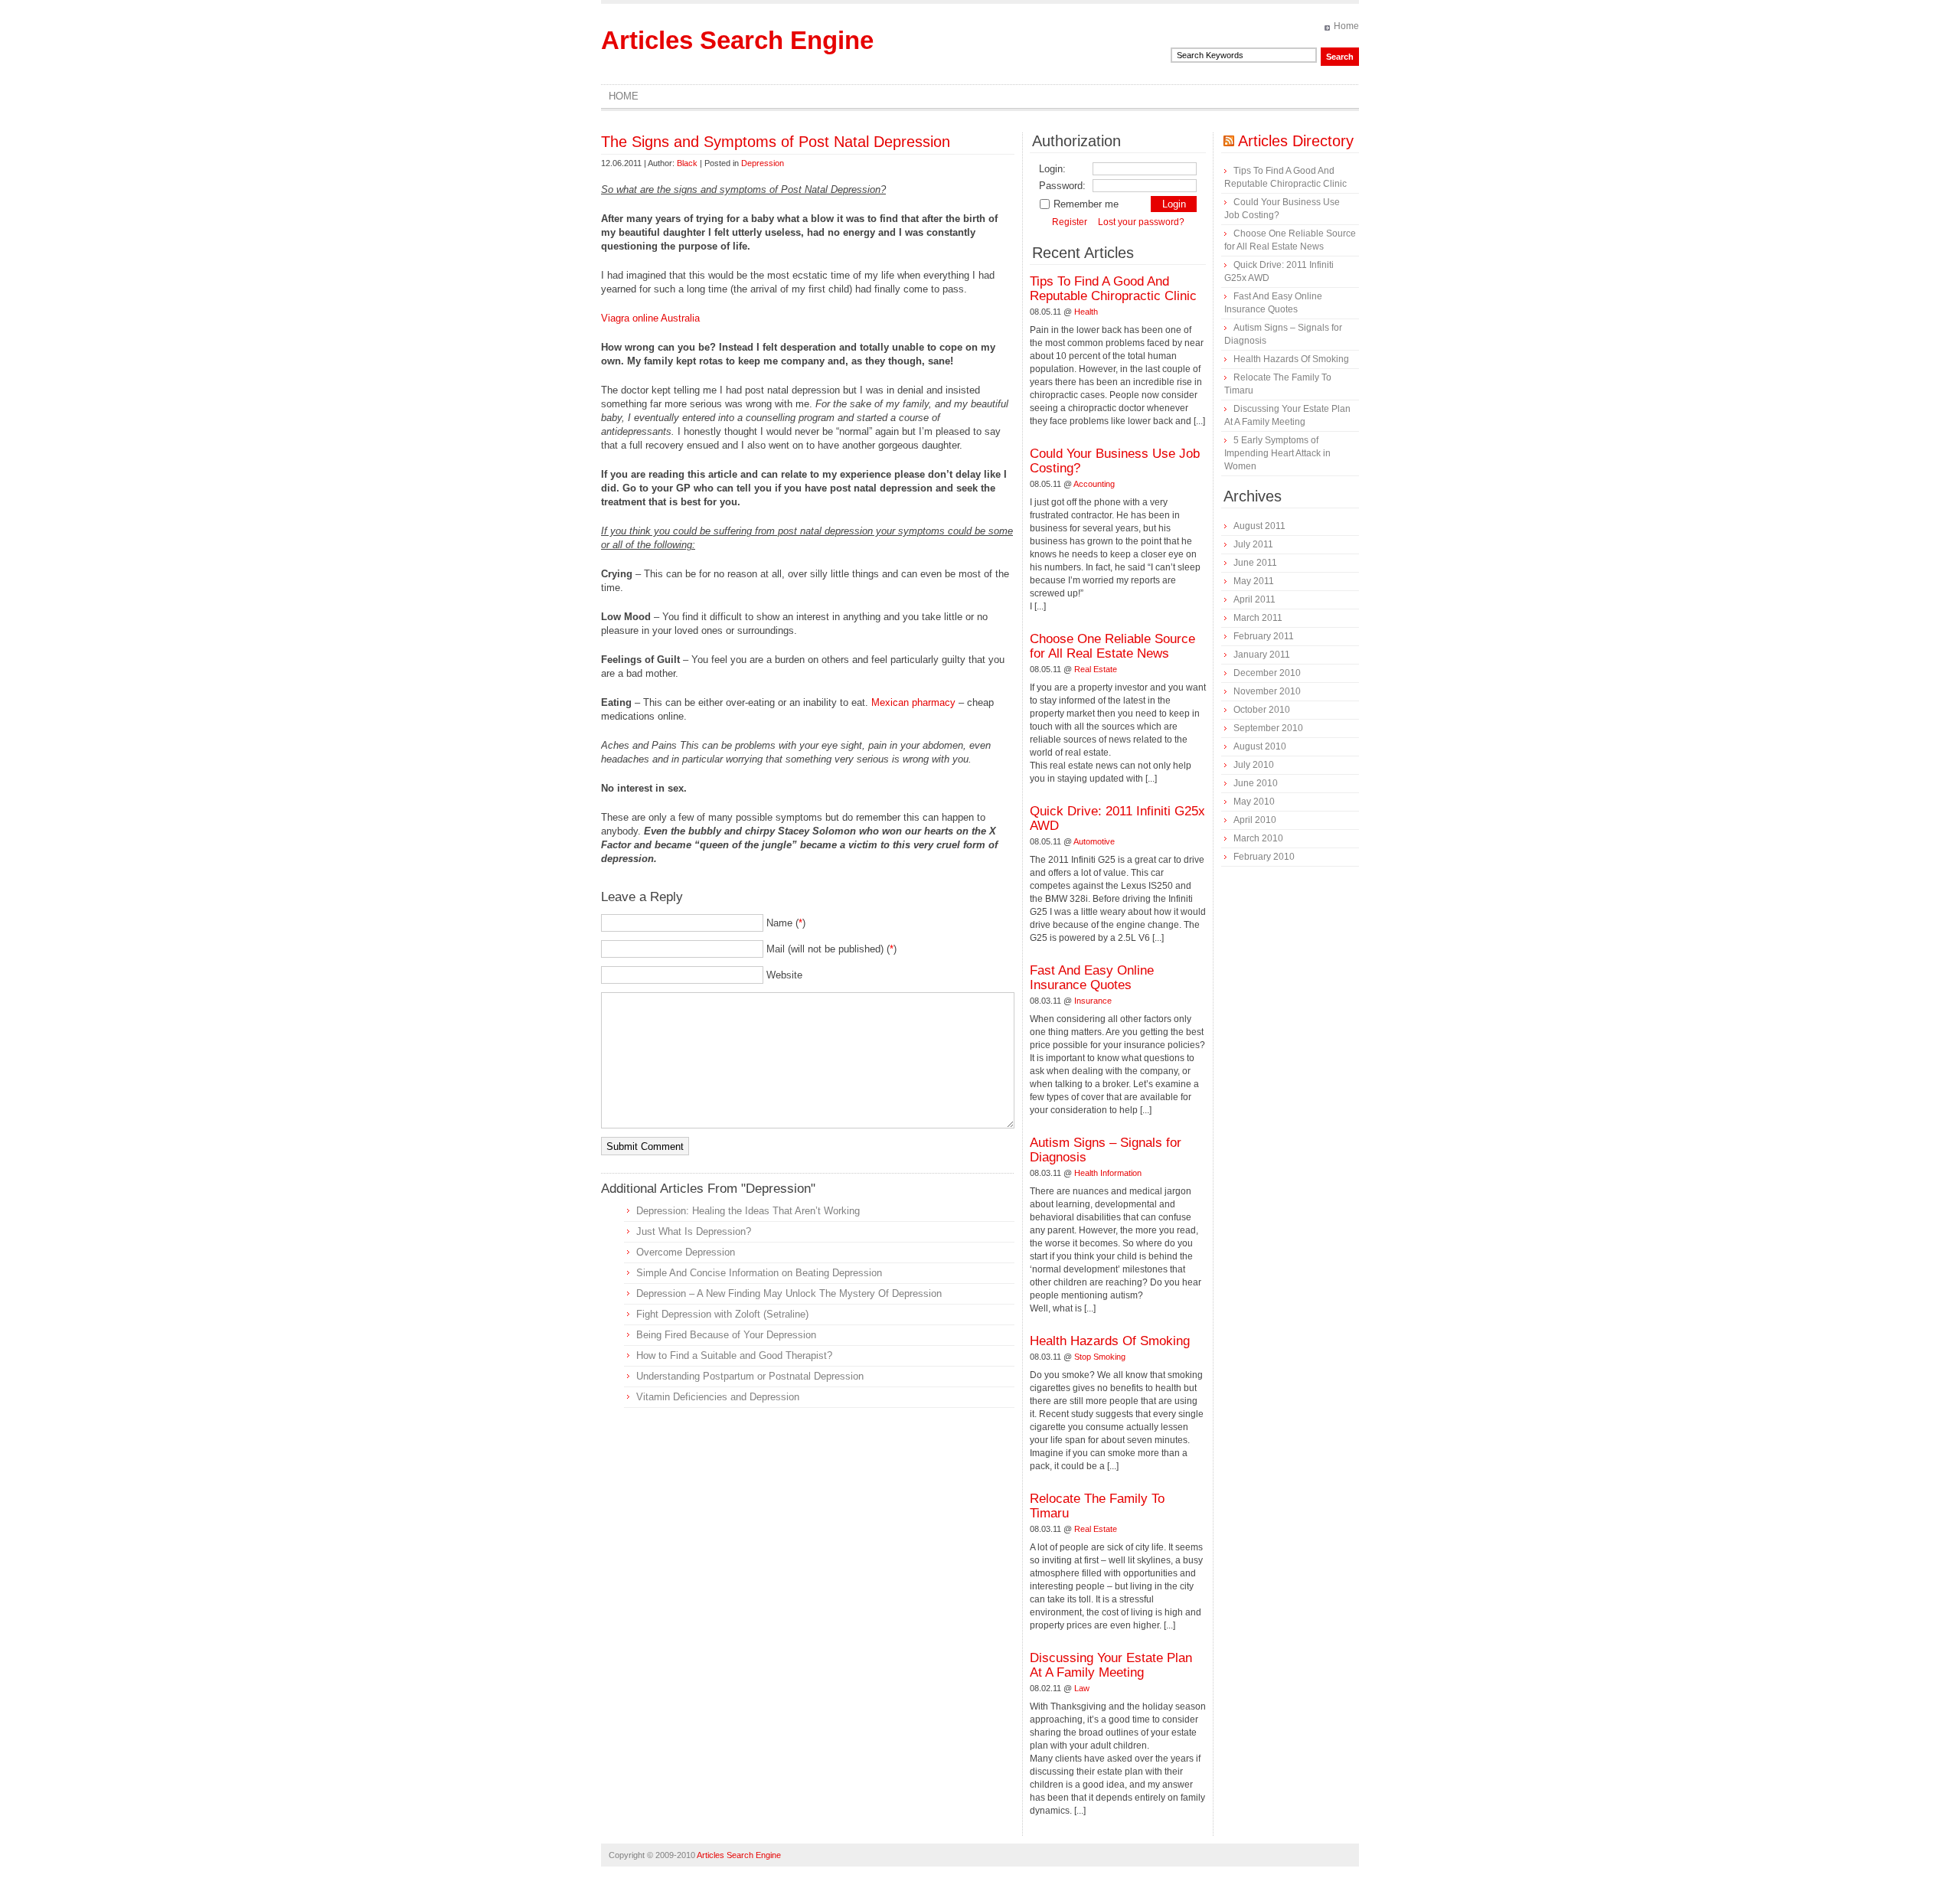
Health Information (1108, 1173)
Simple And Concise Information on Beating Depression (759, 1273)
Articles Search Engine (737, 40)
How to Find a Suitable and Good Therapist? (734, 1355)
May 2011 (1254, 581)
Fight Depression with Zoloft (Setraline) (722, 1314)
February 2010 (1264, 857)
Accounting (1094, 484)
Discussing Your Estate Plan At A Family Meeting (1111, 1665)
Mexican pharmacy (913, 702)
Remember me (1086, 204)
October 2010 (1262, 710)
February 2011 (1264, 636)
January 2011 (1262, 655)
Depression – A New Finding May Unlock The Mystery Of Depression (789, 1293)
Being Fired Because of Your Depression (726, 1335)
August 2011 (1259, 526)
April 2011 (1254, 599)
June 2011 (1255, 563)
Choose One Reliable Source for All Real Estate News (1112, 646)
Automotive (1094, 841)
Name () (786, 923)
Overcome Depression (686, 1252)
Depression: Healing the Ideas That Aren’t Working (748, 1211)
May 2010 (1254, 802)
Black (687, 163)
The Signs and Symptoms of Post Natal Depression (776, 142)
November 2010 (1267, 691)
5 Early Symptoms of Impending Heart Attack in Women (1277, 453)
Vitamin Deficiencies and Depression (718, 1397)
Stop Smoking (1100, 1357)
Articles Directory (1296, 141)
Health (1086, 312)
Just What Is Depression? (694, 1231)
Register (1070, 222)
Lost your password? (1141, 222)
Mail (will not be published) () (831, 949)
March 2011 (1258, 618)
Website (784, 975)
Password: (1062, 186)
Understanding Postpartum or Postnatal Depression (750, 1376)
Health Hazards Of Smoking (1110, 1341)
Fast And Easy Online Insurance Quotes (1092, 978)
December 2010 (1267, 673)
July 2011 (1253, 544)
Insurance (1093, 1001)
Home (1346, 26)
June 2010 (1256, 783)
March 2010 (1258, 838)
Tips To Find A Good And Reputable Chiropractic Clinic (1113, 289)
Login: (1052, 169)
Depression (763, 163)
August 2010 (1260, 746)
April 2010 (1255, 820)
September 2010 (1268, 728)
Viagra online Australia (650, 318)
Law (1082, 1688)
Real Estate (1096, 669)
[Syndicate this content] (1229, 141)
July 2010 (1254, 765)
